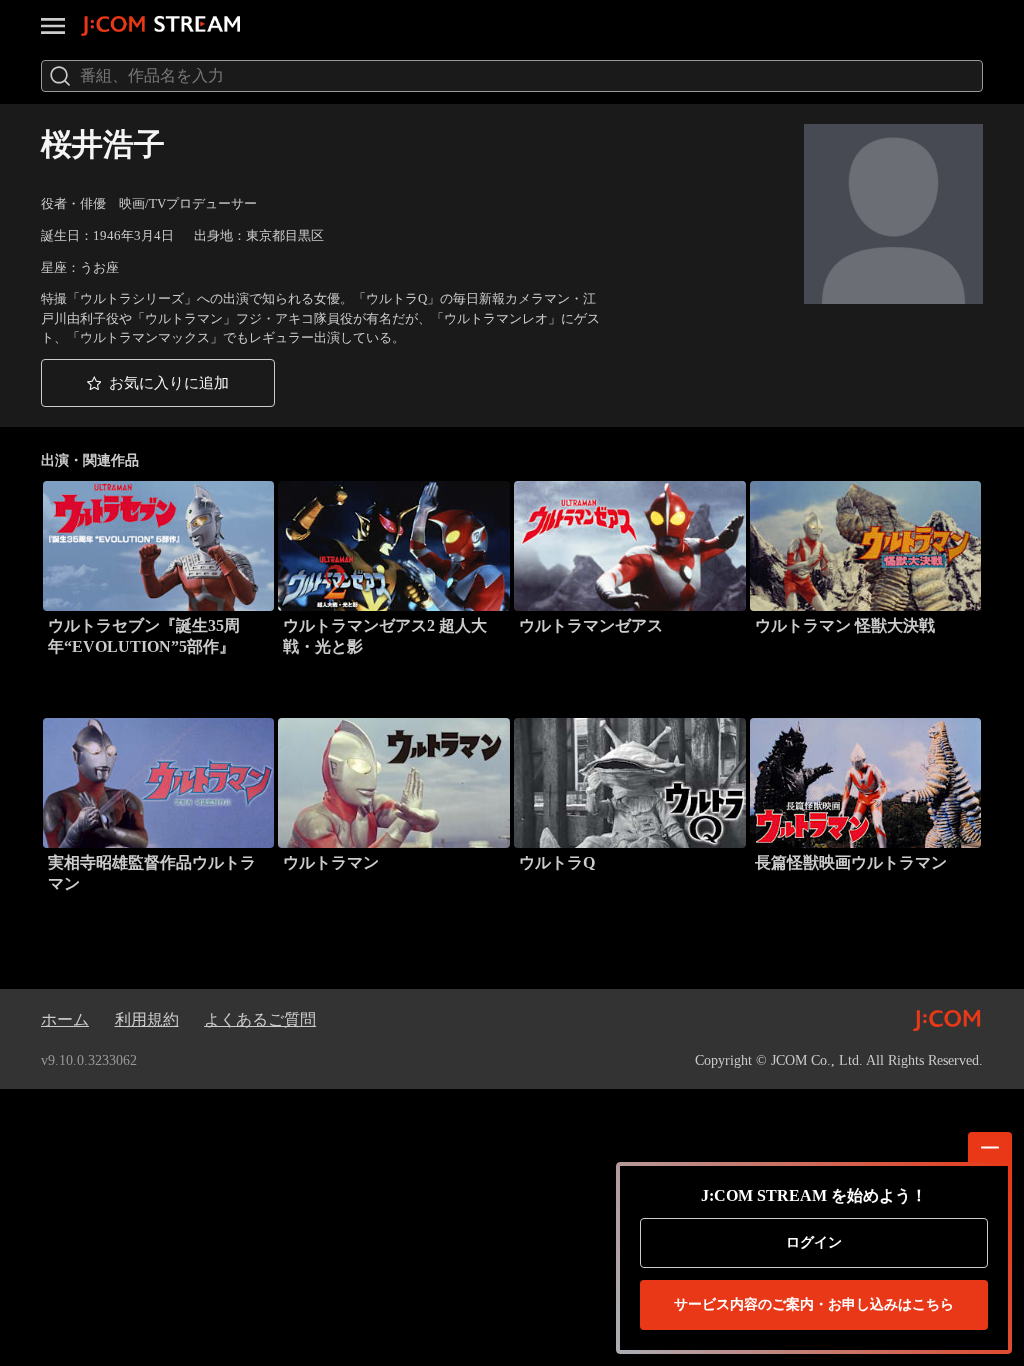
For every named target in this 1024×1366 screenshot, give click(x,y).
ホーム (65, 1019)
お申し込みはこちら (814, 1304)
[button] (158, 382)
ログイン (814, 1242)
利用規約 (147, 1019)
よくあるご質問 (260, 1019)
